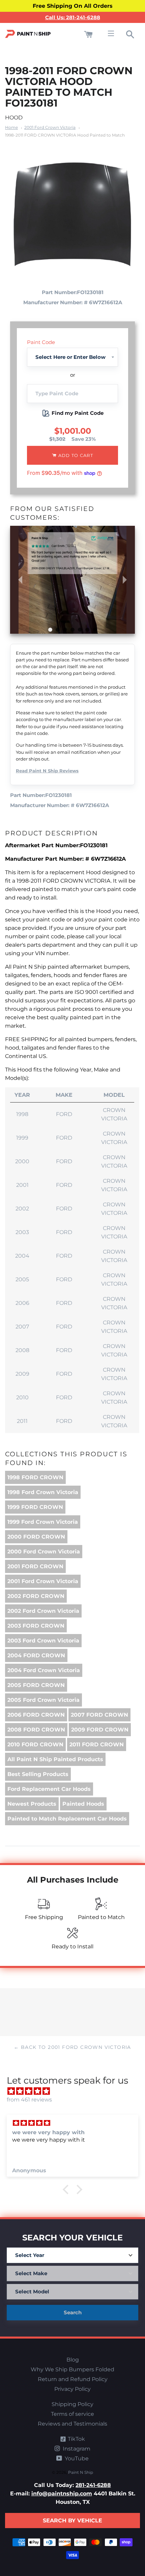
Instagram (76, 2449)
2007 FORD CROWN (99, 1715)
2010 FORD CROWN (35, 1744)
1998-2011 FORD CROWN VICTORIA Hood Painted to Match (65, 135)
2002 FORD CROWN (36, 1596)
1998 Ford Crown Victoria (43, 1492)
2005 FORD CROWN (36, 1685)
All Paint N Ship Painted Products (55, 1759)
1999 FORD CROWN (35, 1507)
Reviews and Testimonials (72, 2424)
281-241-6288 (93, 2485)
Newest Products (32, 1804)
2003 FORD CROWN (36, 1626)
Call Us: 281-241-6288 (73, 17)
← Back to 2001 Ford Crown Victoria (72, 2047)
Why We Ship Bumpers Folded (72, 2369)
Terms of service (72, 2414)
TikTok (76, 2439)
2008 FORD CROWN (36, 1730)
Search (73, 2312)
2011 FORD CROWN (97, 1744)
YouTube (76, 2458)
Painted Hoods (83, 1804)
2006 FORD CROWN (36, 1715)
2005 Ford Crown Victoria (43, 1700)
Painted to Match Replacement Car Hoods (67, 1819)
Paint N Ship (81, 2472)
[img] (76, 2091)
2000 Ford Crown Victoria (44, 1552)
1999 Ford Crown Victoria (43, 1522)
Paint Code (41, 342)
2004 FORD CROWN (36, 1655)
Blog (73, 2360)
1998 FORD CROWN (35, 1477)
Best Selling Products (38, 1774)
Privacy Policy (72, 2389)
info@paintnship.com (62, 2494)
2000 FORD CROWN (36, 1537)
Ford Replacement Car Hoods (49, 1789)
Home (11, 127)
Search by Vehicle (72, 2521)
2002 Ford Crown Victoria (43, 1611)
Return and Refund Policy (73, 2379)
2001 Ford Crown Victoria (50, 127)
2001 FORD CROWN (35, 1566)
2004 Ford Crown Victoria (44, 1670)
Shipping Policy (72, 2404)
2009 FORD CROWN (100, 1730)
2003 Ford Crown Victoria (43, 1641)
